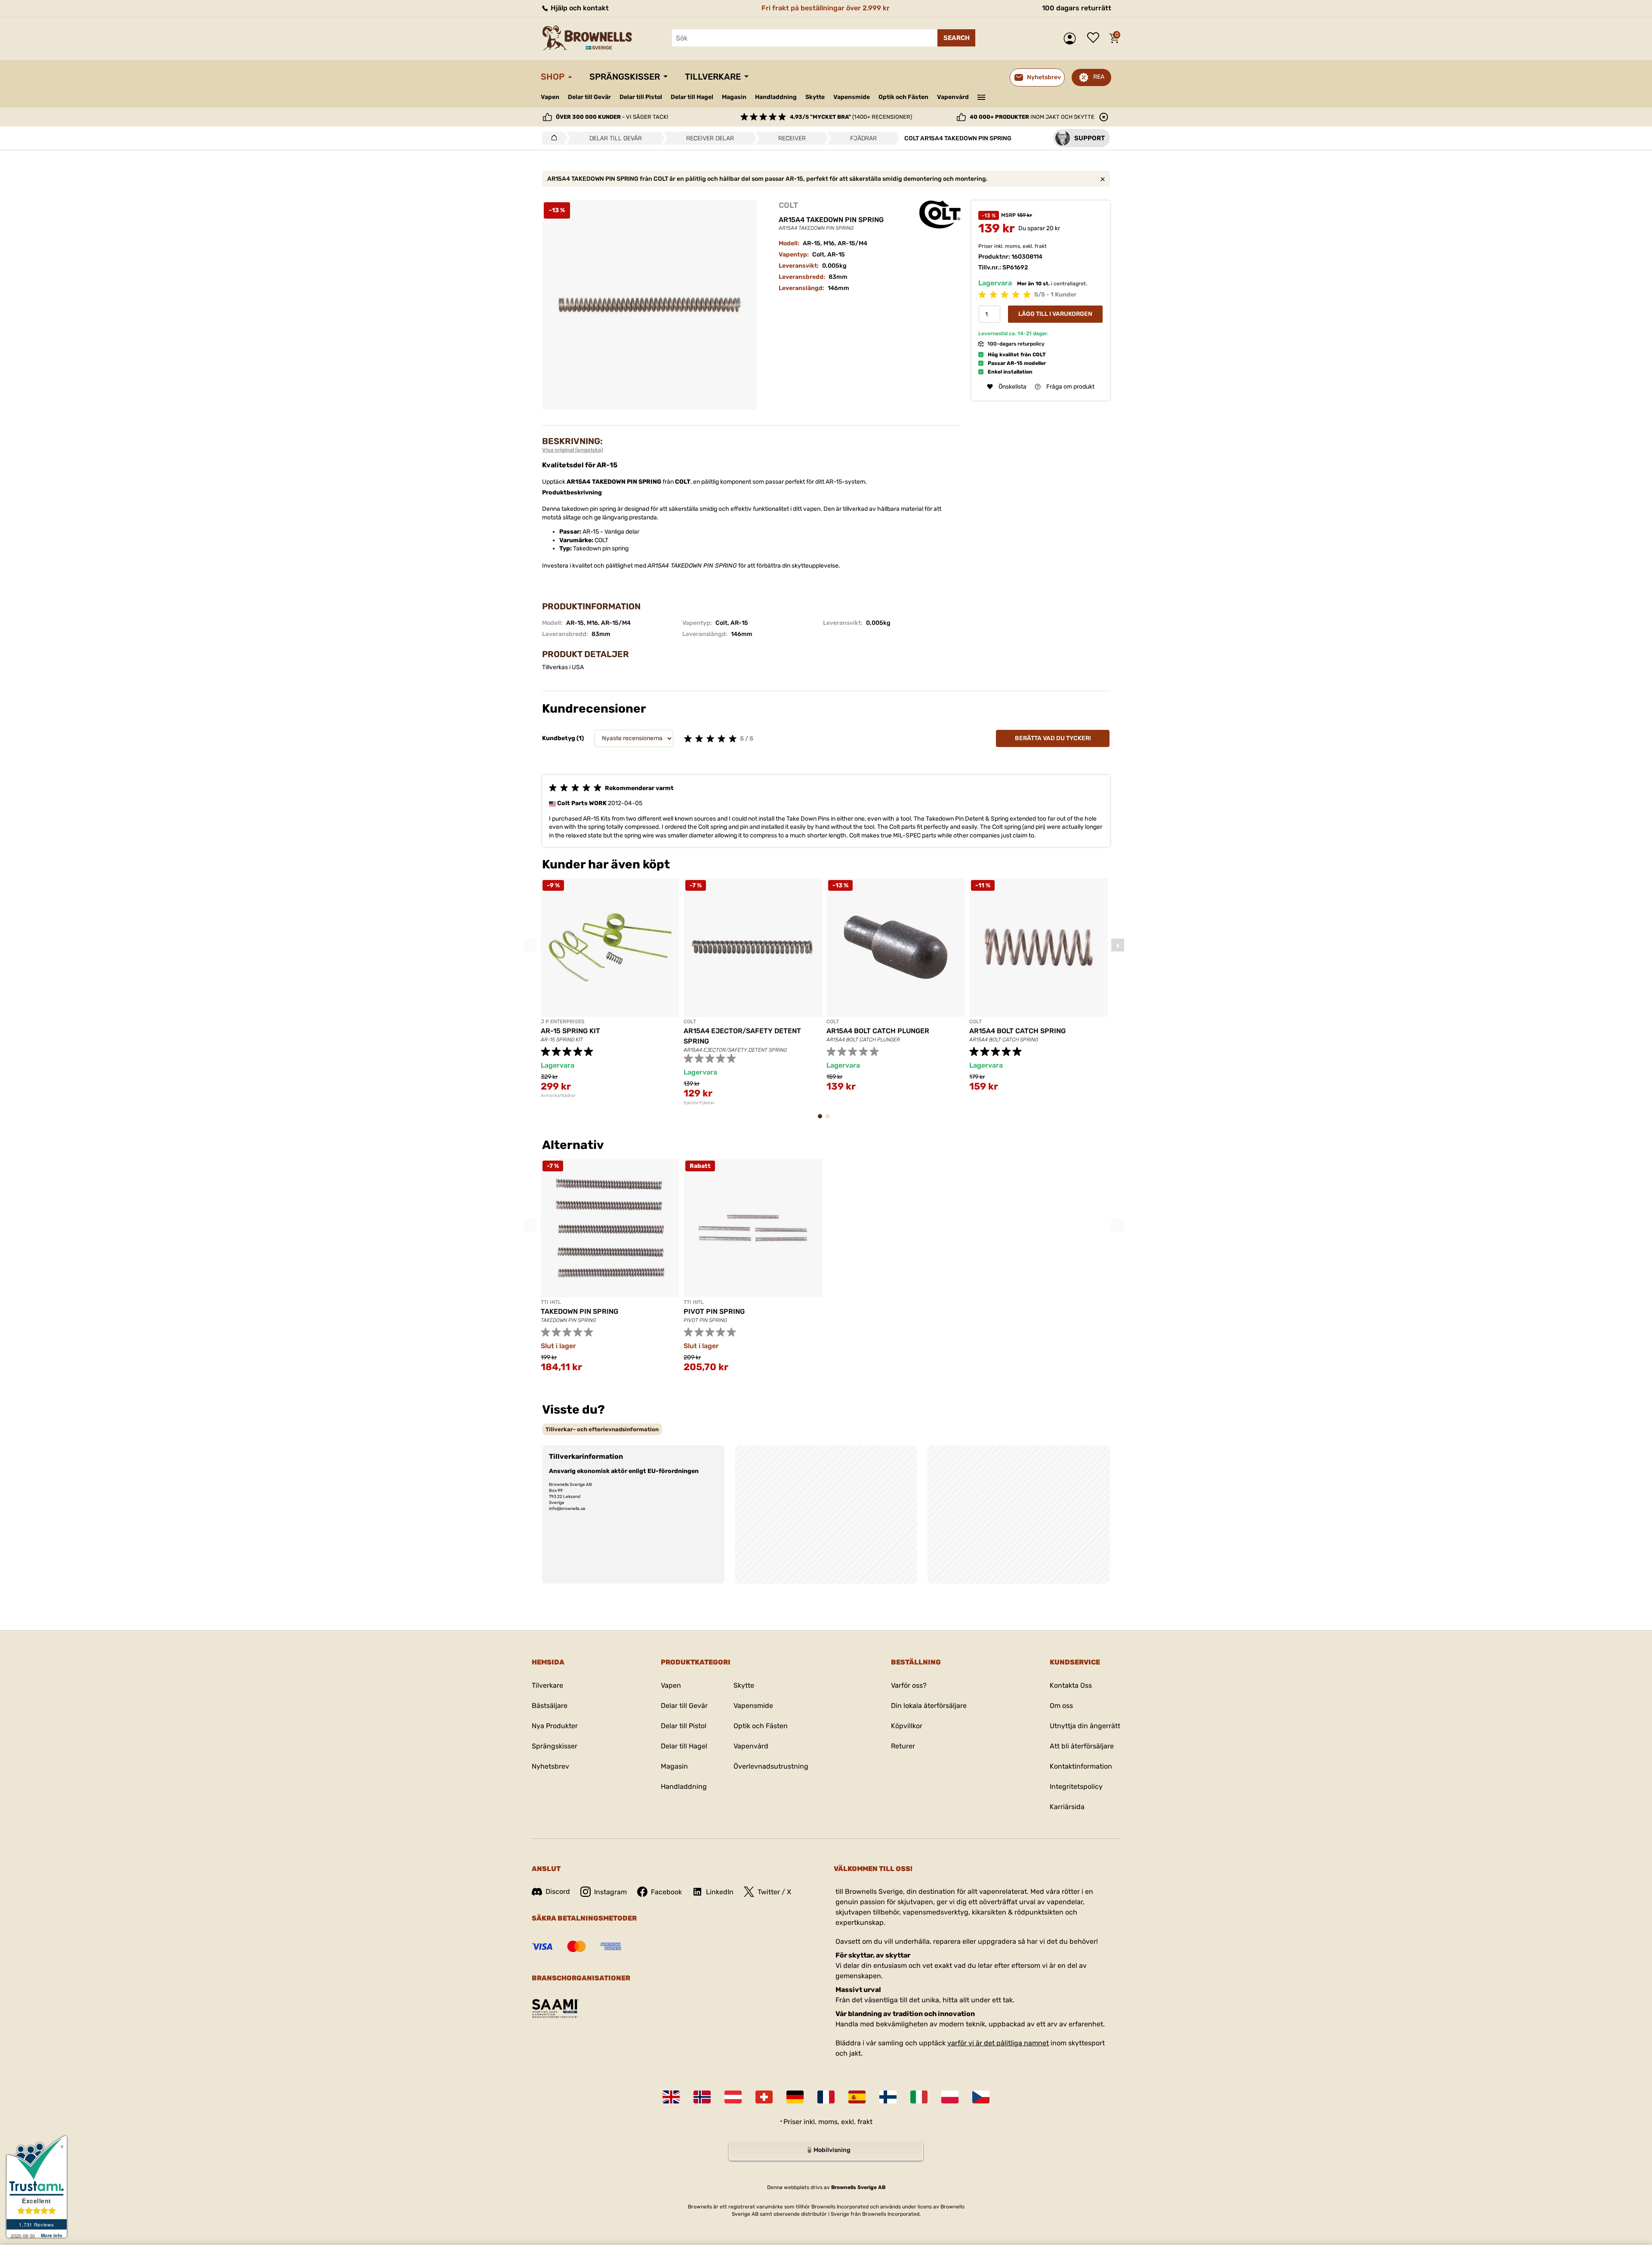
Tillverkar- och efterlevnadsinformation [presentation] (602, 1429)
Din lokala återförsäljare (929, 1706)
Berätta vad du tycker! (1053, 738)
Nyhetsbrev (550, 1766)
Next (1118, 945)
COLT (788, 205)
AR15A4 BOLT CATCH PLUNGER (878, 1031)
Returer (903, 1746)
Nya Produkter (555, 1726)
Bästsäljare (550, 1706)
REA (1099, 77)
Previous (530, 945)
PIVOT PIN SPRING (714, 1311)
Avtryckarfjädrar (558, 1096)
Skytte (815, 97)
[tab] (602, 1429)
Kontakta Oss (1071, 1685)
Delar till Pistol (641, 97)
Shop (553, 77)
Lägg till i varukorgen (1055, 314)
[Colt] (940, 215)
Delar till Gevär (589, 97)
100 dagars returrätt (1077, 8)
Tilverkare (547, 1685)
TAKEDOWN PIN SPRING (579, 1311)
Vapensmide (852, 97)
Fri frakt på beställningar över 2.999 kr (826, 8)
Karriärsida (1067, 1807)
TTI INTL (551, 1302)
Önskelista (1095, 38)
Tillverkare (713, 77)
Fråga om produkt (1070, 387)
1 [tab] (823, 1120)
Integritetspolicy (1076, 1786)
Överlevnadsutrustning (771, 1766)
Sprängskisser (625, 77)
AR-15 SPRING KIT (570, 1031)
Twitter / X (774, 1892)
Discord (558, 1891)
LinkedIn (720, 1892)
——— (982, 96)
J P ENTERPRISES (563, 1022)
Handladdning (776, 97)
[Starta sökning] (956, 38)
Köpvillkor (907, 1726)
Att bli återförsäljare (1082, 1746)
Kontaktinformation (1081, 1766)
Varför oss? (909, 1685)
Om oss (1061, 1706)
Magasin (734, 97)
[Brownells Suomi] (888, 2097)
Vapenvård (953, 97)
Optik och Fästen (903, 97)
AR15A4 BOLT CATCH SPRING (1017, 1031)
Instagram (610, 1892)
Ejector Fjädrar (699, 1103)
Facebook (666, 1892)
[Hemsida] (552, 138)
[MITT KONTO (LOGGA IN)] (1072, 39)
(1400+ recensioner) (851, 117)
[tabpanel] (610, 988)
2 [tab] (830, 1120)
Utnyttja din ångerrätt (1085, 1726)
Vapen (550, 97)
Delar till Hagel (692, 97)
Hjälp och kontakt (579, 8)
